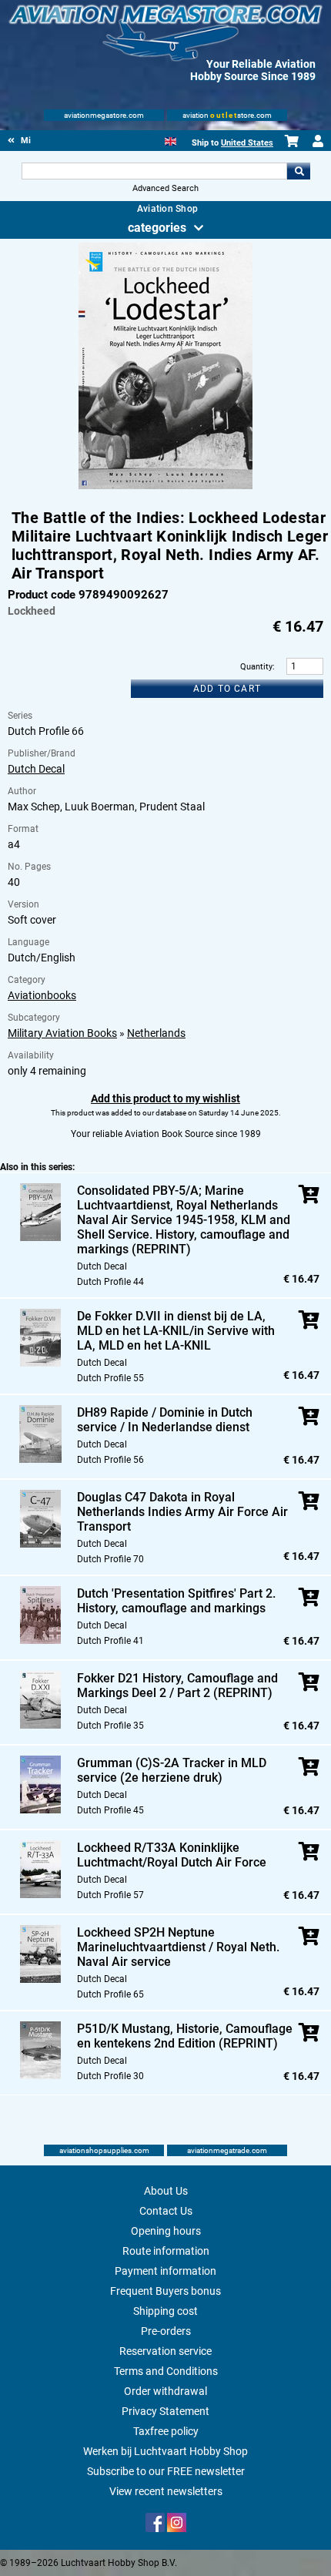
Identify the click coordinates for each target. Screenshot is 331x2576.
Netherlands (156, 1033)
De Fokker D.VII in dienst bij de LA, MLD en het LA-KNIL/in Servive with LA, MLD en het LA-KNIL (176, 1331)
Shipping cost (165, 2311)
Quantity (256, 667)
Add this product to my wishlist (165, 1098)
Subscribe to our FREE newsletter (166, 2471)
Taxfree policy (166, 2431)
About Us (166, 2191)
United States (247, 143)
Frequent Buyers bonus (165, 2291)
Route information (166, 2251)
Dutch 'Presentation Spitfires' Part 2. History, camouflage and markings (176, 1601)
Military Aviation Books (62, 1033)
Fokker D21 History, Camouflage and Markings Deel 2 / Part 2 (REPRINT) (177, 1685)
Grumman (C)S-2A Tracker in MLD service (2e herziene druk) (172, 1770)
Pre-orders (166, 2331)
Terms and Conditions (166, 2371)
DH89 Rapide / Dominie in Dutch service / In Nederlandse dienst (165, 1420)
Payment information (165, 2271)
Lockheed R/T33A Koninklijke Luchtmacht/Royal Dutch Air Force (172, 1855)
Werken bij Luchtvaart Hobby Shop (165, 2451)
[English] (171, 140)
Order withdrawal (165, 2391)
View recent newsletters (166, 2491)
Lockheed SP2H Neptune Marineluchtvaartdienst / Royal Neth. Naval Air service (178, 1947)
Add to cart (227, 689)
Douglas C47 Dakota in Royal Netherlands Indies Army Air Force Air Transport (182, 1512)
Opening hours (166, 2231)
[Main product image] (165, 486)
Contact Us (166, 2211)
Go (299, 171)
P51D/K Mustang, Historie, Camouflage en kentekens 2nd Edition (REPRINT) (185, 2036)
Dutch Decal (36, 769)
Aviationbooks (42, 995)
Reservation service (165, 2351)
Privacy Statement (165, 2411)
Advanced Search (165, 188)
